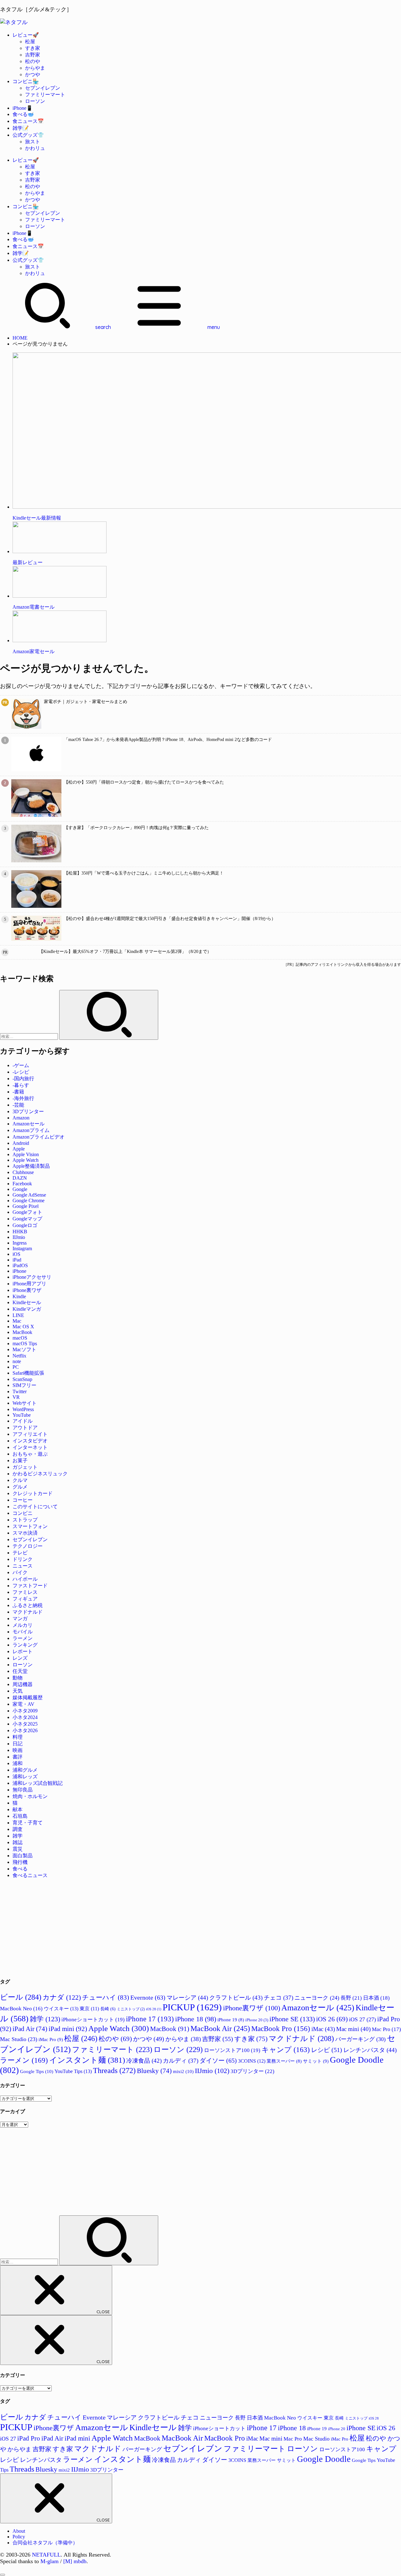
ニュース (23, 1566)
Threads (114, 2070)
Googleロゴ (25, 1225)
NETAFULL (46, 2555)
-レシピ (21, 1072)
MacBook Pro (281, 2029)
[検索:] (30, 1036)
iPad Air (30, 2029)
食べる (20, 1869)
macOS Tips (25, 1344)
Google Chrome (29, 1201)
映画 (18, 1750)
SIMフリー (24, 1385)
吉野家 (33, 55)
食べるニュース (30, 1875)
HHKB (20, 1232)
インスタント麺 (87, 2060)
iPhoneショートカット (93, 2020)
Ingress (20, 1243)
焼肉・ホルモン (30, 1796)
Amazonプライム (31, 1130)
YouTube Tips (73, 2071)
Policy (19, 2537)
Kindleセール (27, 1302)
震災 (18, 1849)
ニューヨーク (317, 1998)
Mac (17, 1321)
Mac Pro (386, 2029)
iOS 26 (332, 2019)
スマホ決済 (25, 1533)
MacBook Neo (21, 2009)
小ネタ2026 (25, 1730)
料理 (18, 1737)
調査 (18, 1829)
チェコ (279, 1998)
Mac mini (353, 2029)
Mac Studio (19, 2039)
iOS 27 (362, 2019)
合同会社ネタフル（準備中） (45, 2543)
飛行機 (20, 1862)
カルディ (181, 2061)
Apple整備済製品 (31, 1166)
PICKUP (192, 2007)
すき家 (33, 48)
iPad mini (68, 2029)
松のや (33, 61)
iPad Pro (29, 2438)
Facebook (22, 1184)
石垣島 (20, 1816)
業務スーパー (284, 2061)
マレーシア (187, 1998)
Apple (19, 1149)
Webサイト (25, 1403)
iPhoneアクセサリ (32, 1277)
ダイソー (218, 2060)
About (19, 2531)
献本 (18, 1809)
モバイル (23, 1632)
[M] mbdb (75, 2561)
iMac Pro (51, 2039)
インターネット (30, 1447)
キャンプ (286, 2050)
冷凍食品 (144, 2061)
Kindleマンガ (27, 1309)
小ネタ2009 (25, 1711)
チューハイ (106, 1997)
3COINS (252, 2061)
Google (20, 1189)
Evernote (148, 1997)
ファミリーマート (45, 95)
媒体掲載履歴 (28, 1698)
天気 (18, 1691)
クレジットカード (33, 1493)
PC (16, 1367)
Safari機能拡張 (28, 1373)
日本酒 (376, 1998)
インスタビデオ (30, 1441)
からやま (35, 68)
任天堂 (20, 1671)
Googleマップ (27, 1219)
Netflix (19, 1356)
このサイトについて (35, 1507)
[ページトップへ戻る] (3, 2575)
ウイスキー (61, 2009)
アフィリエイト (30, 1434)
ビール (21, 1997)
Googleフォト (27, 1212)
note (17, 1361)
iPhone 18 (196, 2019)
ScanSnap (22, 1379)
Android (21, 1143)
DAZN (20, 1178)
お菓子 (20, 1460)
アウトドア (25, 1428)
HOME (20, 338)
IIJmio (19, 1237)
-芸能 (18, 1105)
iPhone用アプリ (29, 1284)
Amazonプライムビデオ (39, 1137)
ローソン (35, 101)
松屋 (30, 42)
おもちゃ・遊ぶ (30, 1454)
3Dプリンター (28, 1111)
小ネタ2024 (25, 1717)
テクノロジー (28, 1546)
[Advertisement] (188, 1928)
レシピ (327, 2050)
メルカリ (23, 1625)
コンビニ (23, 1513)
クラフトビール (236, 1998)
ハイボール (25, 1579)
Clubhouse (23, 1172)
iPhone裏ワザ (27, 1290)
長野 (351, 1998)
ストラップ (25, 1520)
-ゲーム (21, 1065)
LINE (18, 1315)
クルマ (20, 1480)
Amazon (21, 1118)
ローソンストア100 (232, 2050)
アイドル (23, 1421)
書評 (18, 1757)
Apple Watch (26, 1160)
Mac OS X (23, 1327)
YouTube (22, 1415)
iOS (16, 1254)
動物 (18, 1678)
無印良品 (23, 1790)
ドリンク (23, 1559)
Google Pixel (26, 1206)
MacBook (22, 1332)
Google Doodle (324, 2459)
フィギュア (25, 1599)
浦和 (18, 1763)
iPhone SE (292, 2019)
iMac (323, 2029)
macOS (20, 1338)
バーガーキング (360, 2039)
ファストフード (30, 1586)
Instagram (22, 1248)
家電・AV (23, 1704)
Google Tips (37, 2071)
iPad (17, 1260)
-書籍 (18, 1092)
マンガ (20, 1619)
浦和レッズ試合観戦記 (38, 1783)
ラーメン (23, 1638)
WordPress (23, 1409)
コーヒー (23, 1500)
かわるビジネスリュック (40, 1474)
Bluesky (154, 2071)
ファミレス (25, 1592)
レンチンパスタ (370, 2050)
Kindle (19, 1296)
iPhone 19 (231, 2020)
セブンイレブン (43, 88)
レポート (23, 1651)
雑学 (18, 1836)
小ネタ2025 (25, 1724)
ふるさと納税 (28, 1605)
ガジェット (25, 1467)
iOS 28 (154, 2009)
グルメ (20, 1487)
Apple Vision (26, 1154)
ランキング (25, 1645)
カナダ (62, 1997)
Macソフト (24, 1349)
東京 (89, 2009)
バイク (20, 1572)
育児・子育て (28, 1823)
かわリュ (35, 148)
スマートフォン (30, 1526)
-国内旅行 (23, 1079)
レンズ (20, 1658)
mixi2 (183, 2071)
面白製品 (23, 1856)
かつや (33, 74)
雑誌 (18, 1842)
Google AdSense (29, 1195)
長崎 (108, 2009)
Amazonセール (29, 1124)
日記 (18, 1744)
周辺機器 (23, 1684)
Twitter (20, 1391)
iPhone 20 (257, 2020)
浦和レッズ (25, 1777)
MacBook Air (220, 2029)
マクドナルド (28, 1612)
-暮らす (21, 1085)
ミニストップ (131, 2009)
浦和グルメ (25, 1770)
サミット (316, 2061)
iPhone (19, 1271)
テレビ (20, 1553)
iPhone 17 (150, 2019)
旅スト (33, 142)
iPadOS (20, 1265)
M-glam (49, 2561)
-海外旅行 (23, 1098)
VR (16, 1397)
